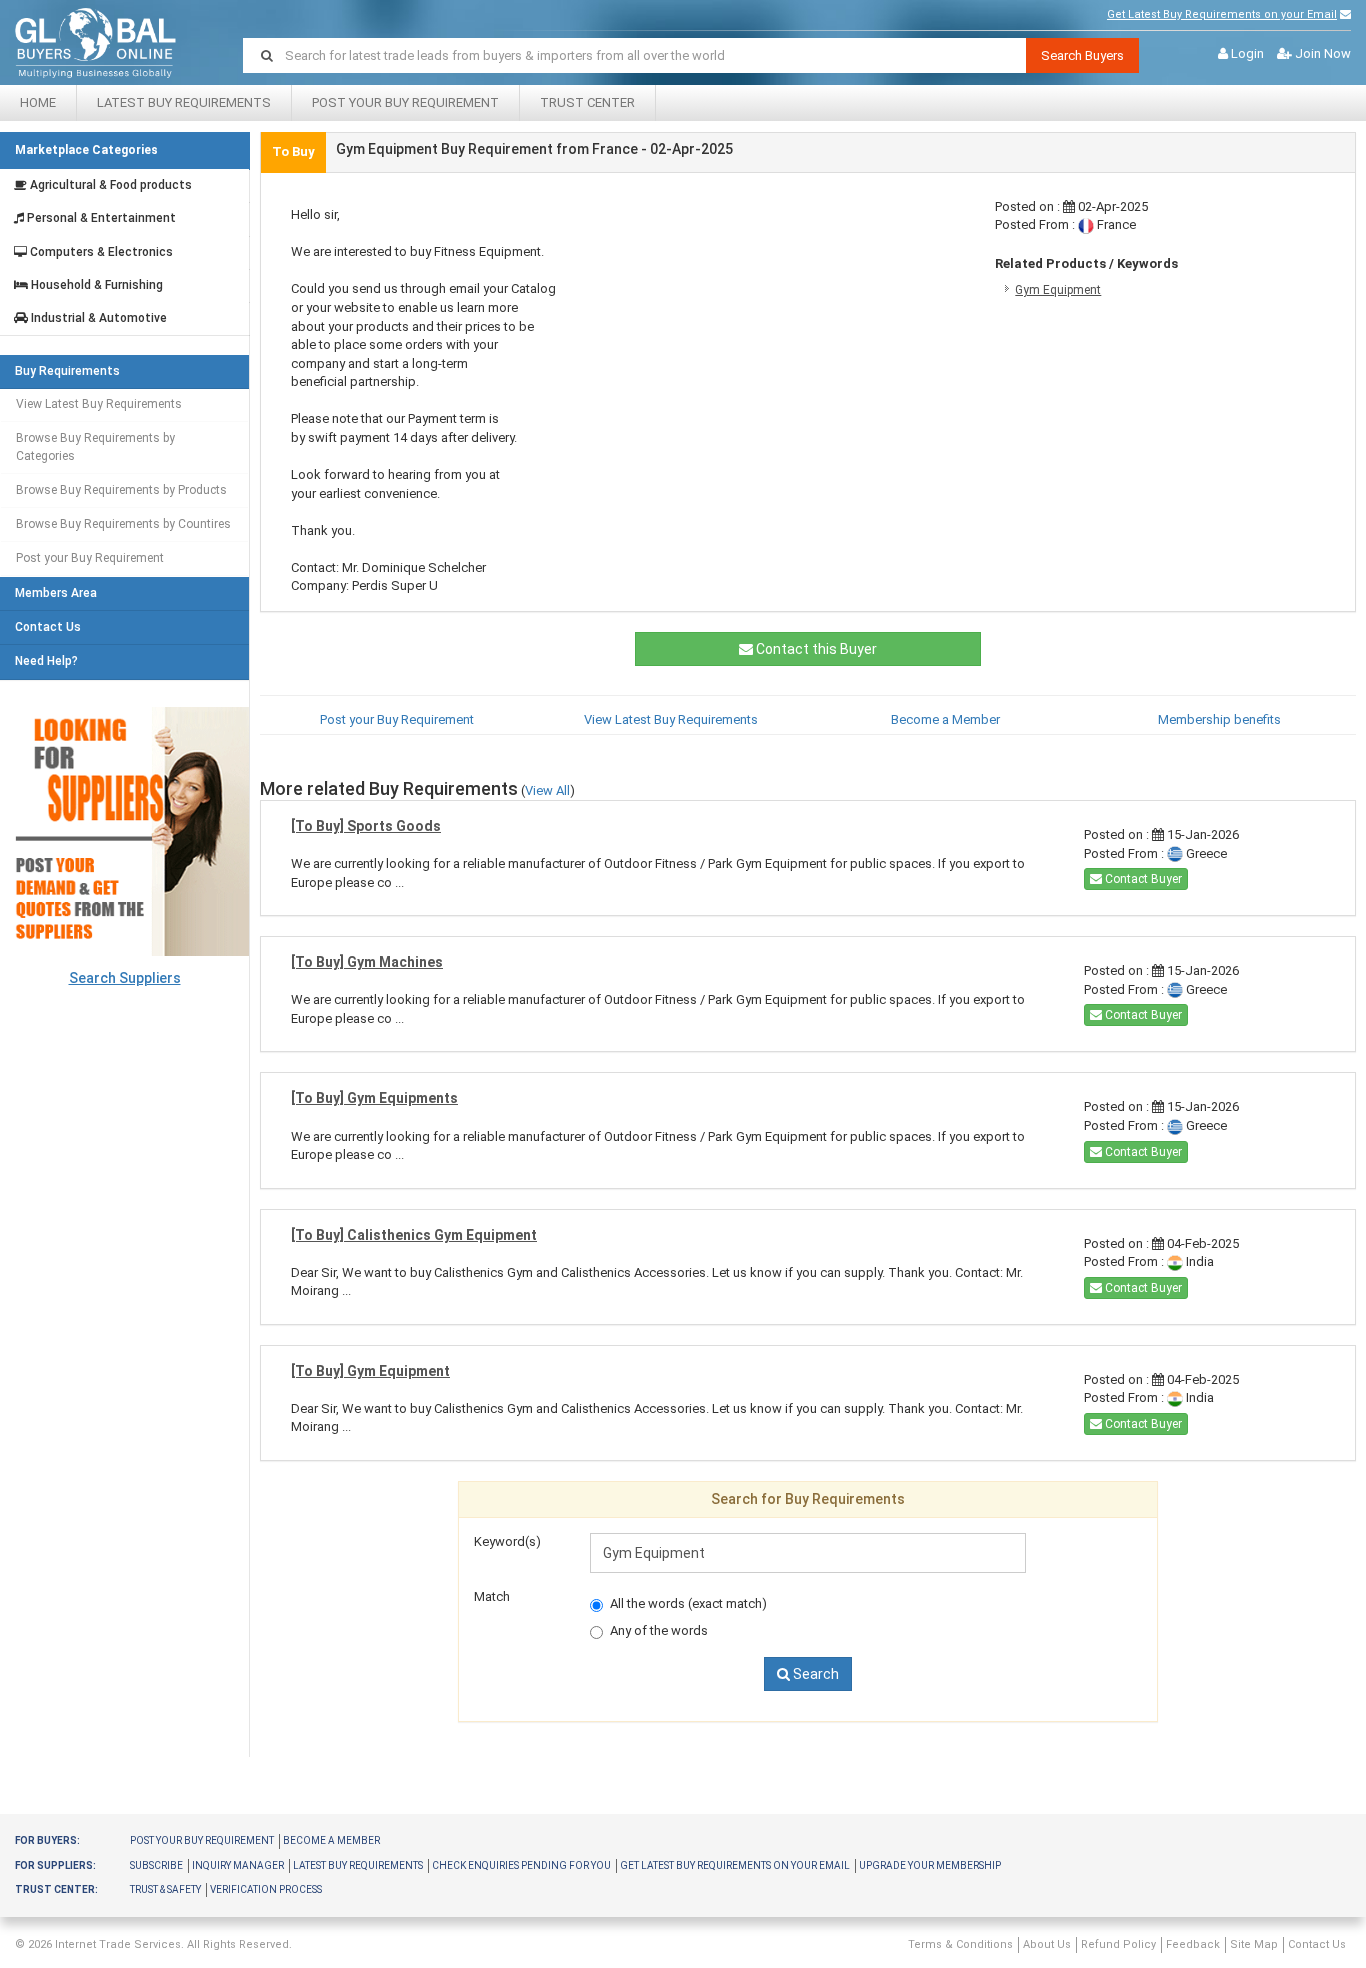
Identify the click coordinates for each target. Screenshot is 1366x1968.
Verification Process (266, 1889)
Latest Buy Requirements (184, 102)
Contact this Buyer (815, 649)
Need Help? (46, 661)
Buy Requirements (67, 371)
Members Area (56, 593)
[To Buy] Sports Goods (366, 826)
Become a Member (945, 719)
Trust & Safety (165, 1889)
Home (38, 102)
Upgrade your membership (930, 1865)
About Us (1047, 1944)
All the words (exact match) (688, 1603)
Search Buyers (1082, 55)
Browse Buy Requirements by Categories (95, 446)
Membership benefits (1219, 719)
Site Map (1254, 1944)
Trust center (587, 102)
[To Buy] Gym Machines (367, 962)
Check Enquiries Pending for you (521, 1865)
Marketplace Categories (86, 150)
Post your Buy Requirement (405, 102)
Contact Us (48, 627)
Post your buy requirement (202, 1840)
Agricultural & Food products (109, 185)
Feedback (1193, 1944)
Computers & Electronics (100, 252)
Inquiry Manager (238, 1865)
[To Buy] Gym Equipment (370, 1371)
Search (814, 1674)
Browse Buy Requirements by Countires (123, 524)
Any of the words (659, 1630)
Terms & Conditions (960, 1944)
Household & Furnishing (95, 285)
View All (547, 790)
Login (1247, 53)
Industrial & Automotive (97, 318)
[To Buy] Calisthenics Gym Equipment (414, 1235)
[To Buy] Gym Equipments (374, 1098)
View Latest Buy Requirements (99, 404)
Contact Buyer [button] (1142, 879)
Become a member (331, 1840)
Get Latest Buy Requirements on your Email (1222, 14)
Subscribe (156, 1865)
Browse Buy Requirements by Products (121, 490)
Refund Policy (1118, 1944)
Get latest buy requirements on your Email (735, 1865)
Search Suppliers (125, 978)
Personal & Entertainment (100, 218)
